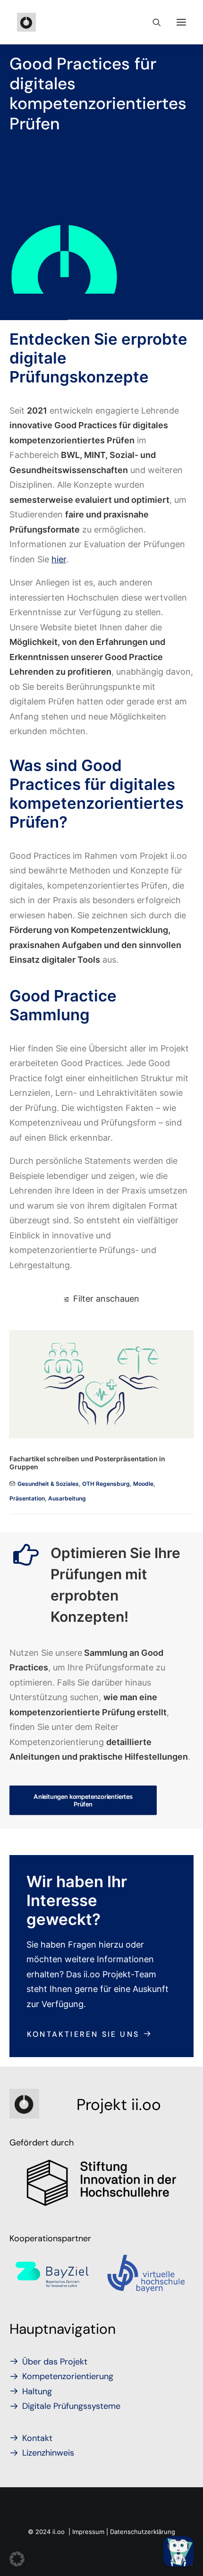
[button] (181, 22)
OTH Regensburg (106, 1484)
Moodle (143, 1484)
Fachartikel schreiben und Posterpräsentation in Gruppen (87, 1463)
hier (59, 559)
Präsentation (27, 1498)
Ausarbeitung (67, 1498)
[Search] (152, 22)
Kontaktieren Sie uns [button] (83, 2034)
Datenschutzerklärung (143, 2532)
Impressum (88, 2532)
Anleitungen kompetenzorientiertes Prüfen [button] (84, 1800)
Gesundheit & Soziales (48, 1484)
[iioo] (26, 22)
